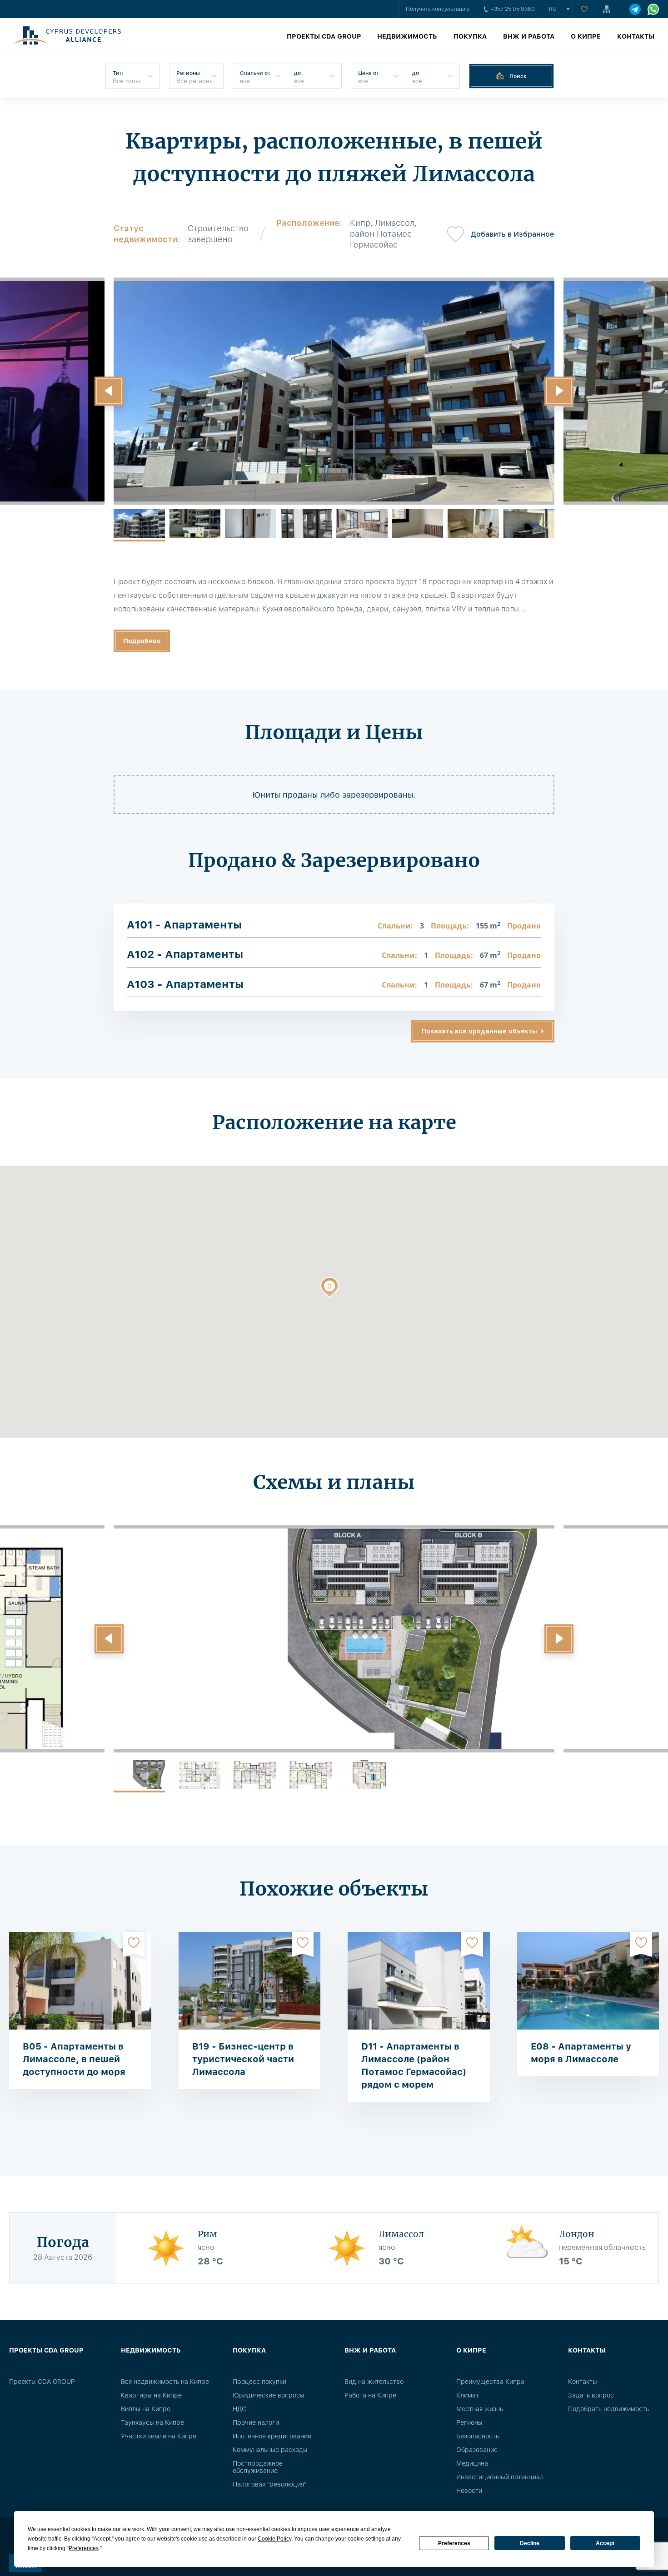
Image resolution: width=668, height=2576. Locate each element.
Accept (605, 2543)
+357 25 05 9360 (513, 9)
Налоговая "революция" (269, 2484)
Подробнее (142, 641)
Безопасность (478, 2436)
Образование (477, 2450)
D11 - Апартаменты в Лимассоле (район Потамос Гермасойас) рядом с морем (414, 2065)
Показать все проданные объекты (479, 1031)
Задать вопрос (591, 2395)
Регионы (469, 2422)
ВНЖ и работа (529, 36)
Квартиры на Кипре (151, 2395)
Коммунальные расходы (270, 2450)
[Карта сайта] (608, 9)
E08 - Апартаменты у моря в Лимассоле (581, 2053)
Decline (530, 2543)
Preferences (454, 2543)
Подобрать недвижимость (608, 2409)
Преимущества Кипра (490, 2382)
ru (553, 9)
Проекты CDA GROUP (324, 36)
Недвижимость (407, 36)
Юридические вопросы (269, 2395)
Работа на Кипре (370, 2395)
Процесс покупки (259, 2382)
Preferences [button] (84, 2548)
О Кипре (586, 36)
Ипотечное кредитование (272, 2436)
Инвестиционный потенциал (500, 2477)
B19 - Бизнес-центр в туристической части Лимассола (243, 2059)
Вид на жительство (374, 2382)
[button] (109, 391)
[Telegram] (635, 9)
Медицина (472, 2463)
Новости (469, 2491)
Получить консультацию (438, 9)
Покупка (470, 36)
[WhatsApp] (653, 9)
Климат (468, 2395)
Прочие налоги (256, 2422)
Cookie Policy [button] (274, 2539)
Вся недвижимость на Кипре (165, 2382)
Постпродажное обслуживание (258, 2467)
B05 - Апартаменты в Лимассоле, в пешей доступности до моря (74, 2059)
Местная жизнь (480, 2409)
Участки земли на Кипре (159, 2436)
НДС (239, 2409)
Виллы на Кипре (146, 2409)
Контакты (636, 36)
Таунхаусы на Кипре (152, 2422)
